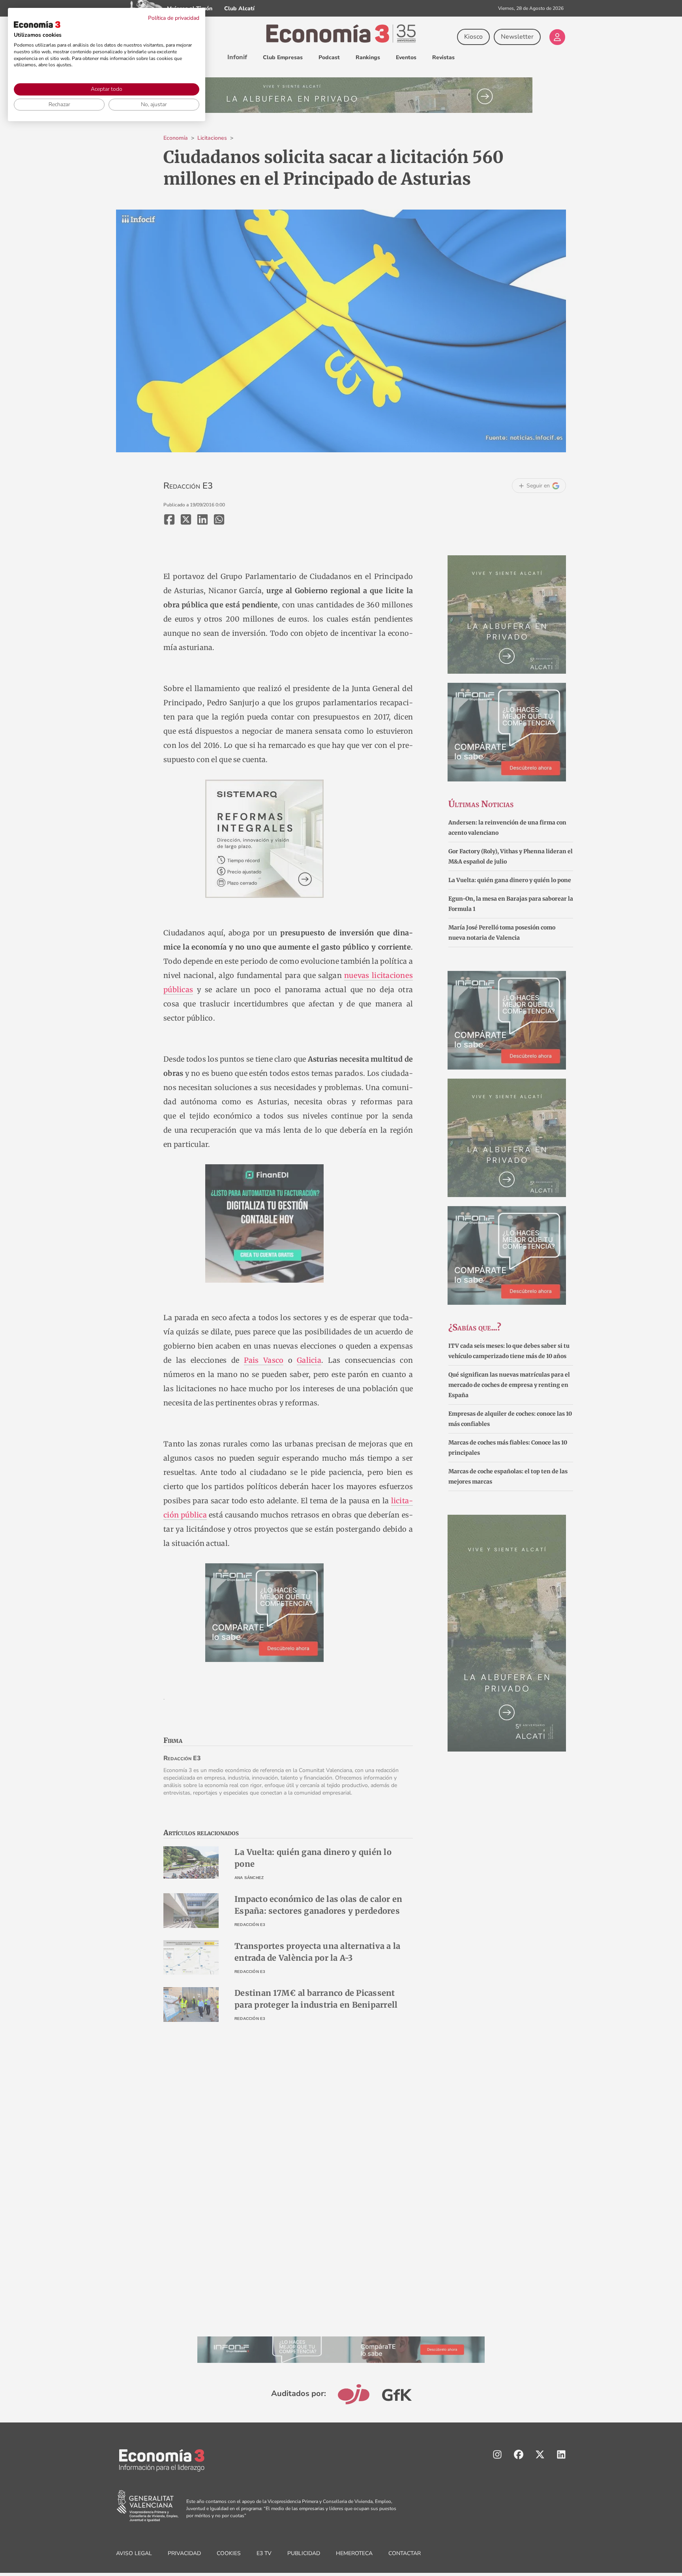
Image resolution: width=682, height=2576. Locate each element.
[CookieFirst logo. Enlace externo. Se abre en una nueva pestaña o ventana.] (37, 24)
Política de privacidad (174, 18)
